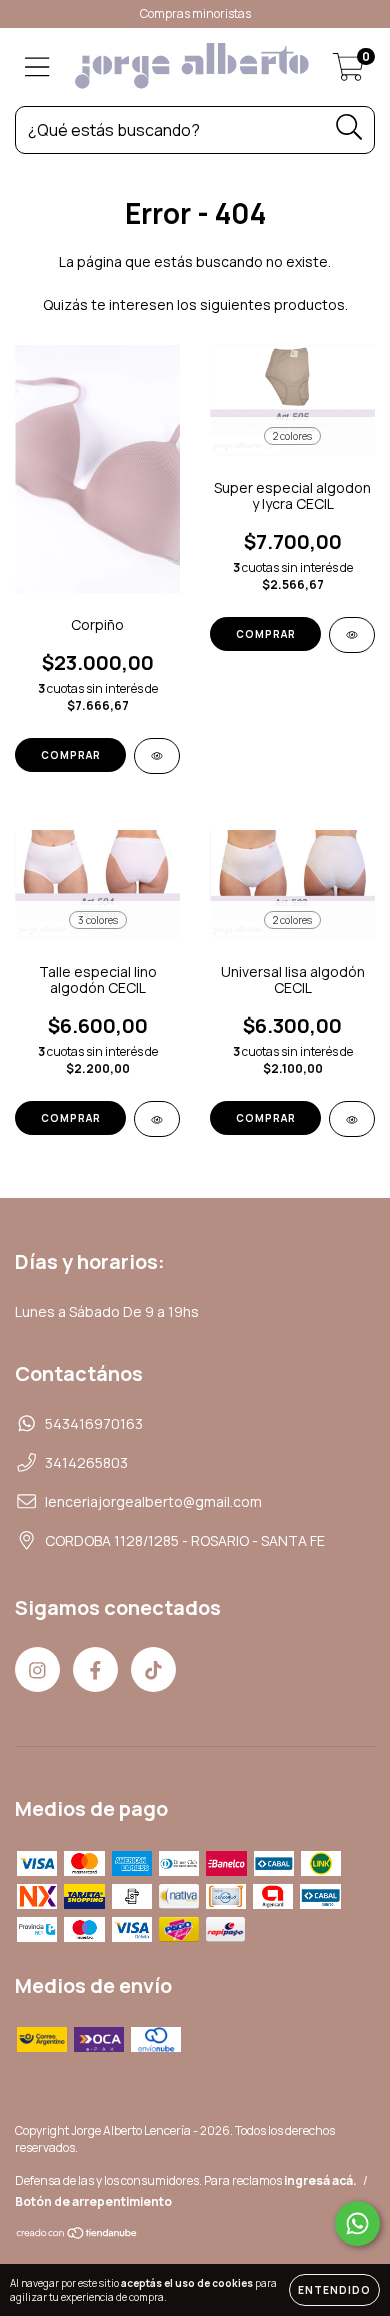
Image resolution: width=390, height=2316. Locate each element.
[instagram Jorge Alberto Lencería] (37, 1669)
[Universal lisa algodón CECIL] (352, 1119)
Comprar (71, 755)
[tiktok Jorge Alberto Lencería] (153, 1669)
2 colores (292, 436)
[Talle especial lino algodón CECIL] (157, 1119)
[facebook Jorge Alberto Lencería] (95, 1669)
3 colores (98, 920)
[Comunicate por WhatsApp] (357, 2223)
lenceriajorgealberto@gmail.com (153, 1501)
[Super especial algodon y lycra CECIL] (352, 635)
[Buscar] (349, 127)
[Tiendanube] (77, 2235)
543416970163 (94, 1423)
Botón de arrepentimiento (93, 2201)
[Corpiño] (157, 756)
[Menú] (37, 67)
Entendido (334, 2290)
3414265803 (86, 1462)
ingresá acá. (320, 2180)
